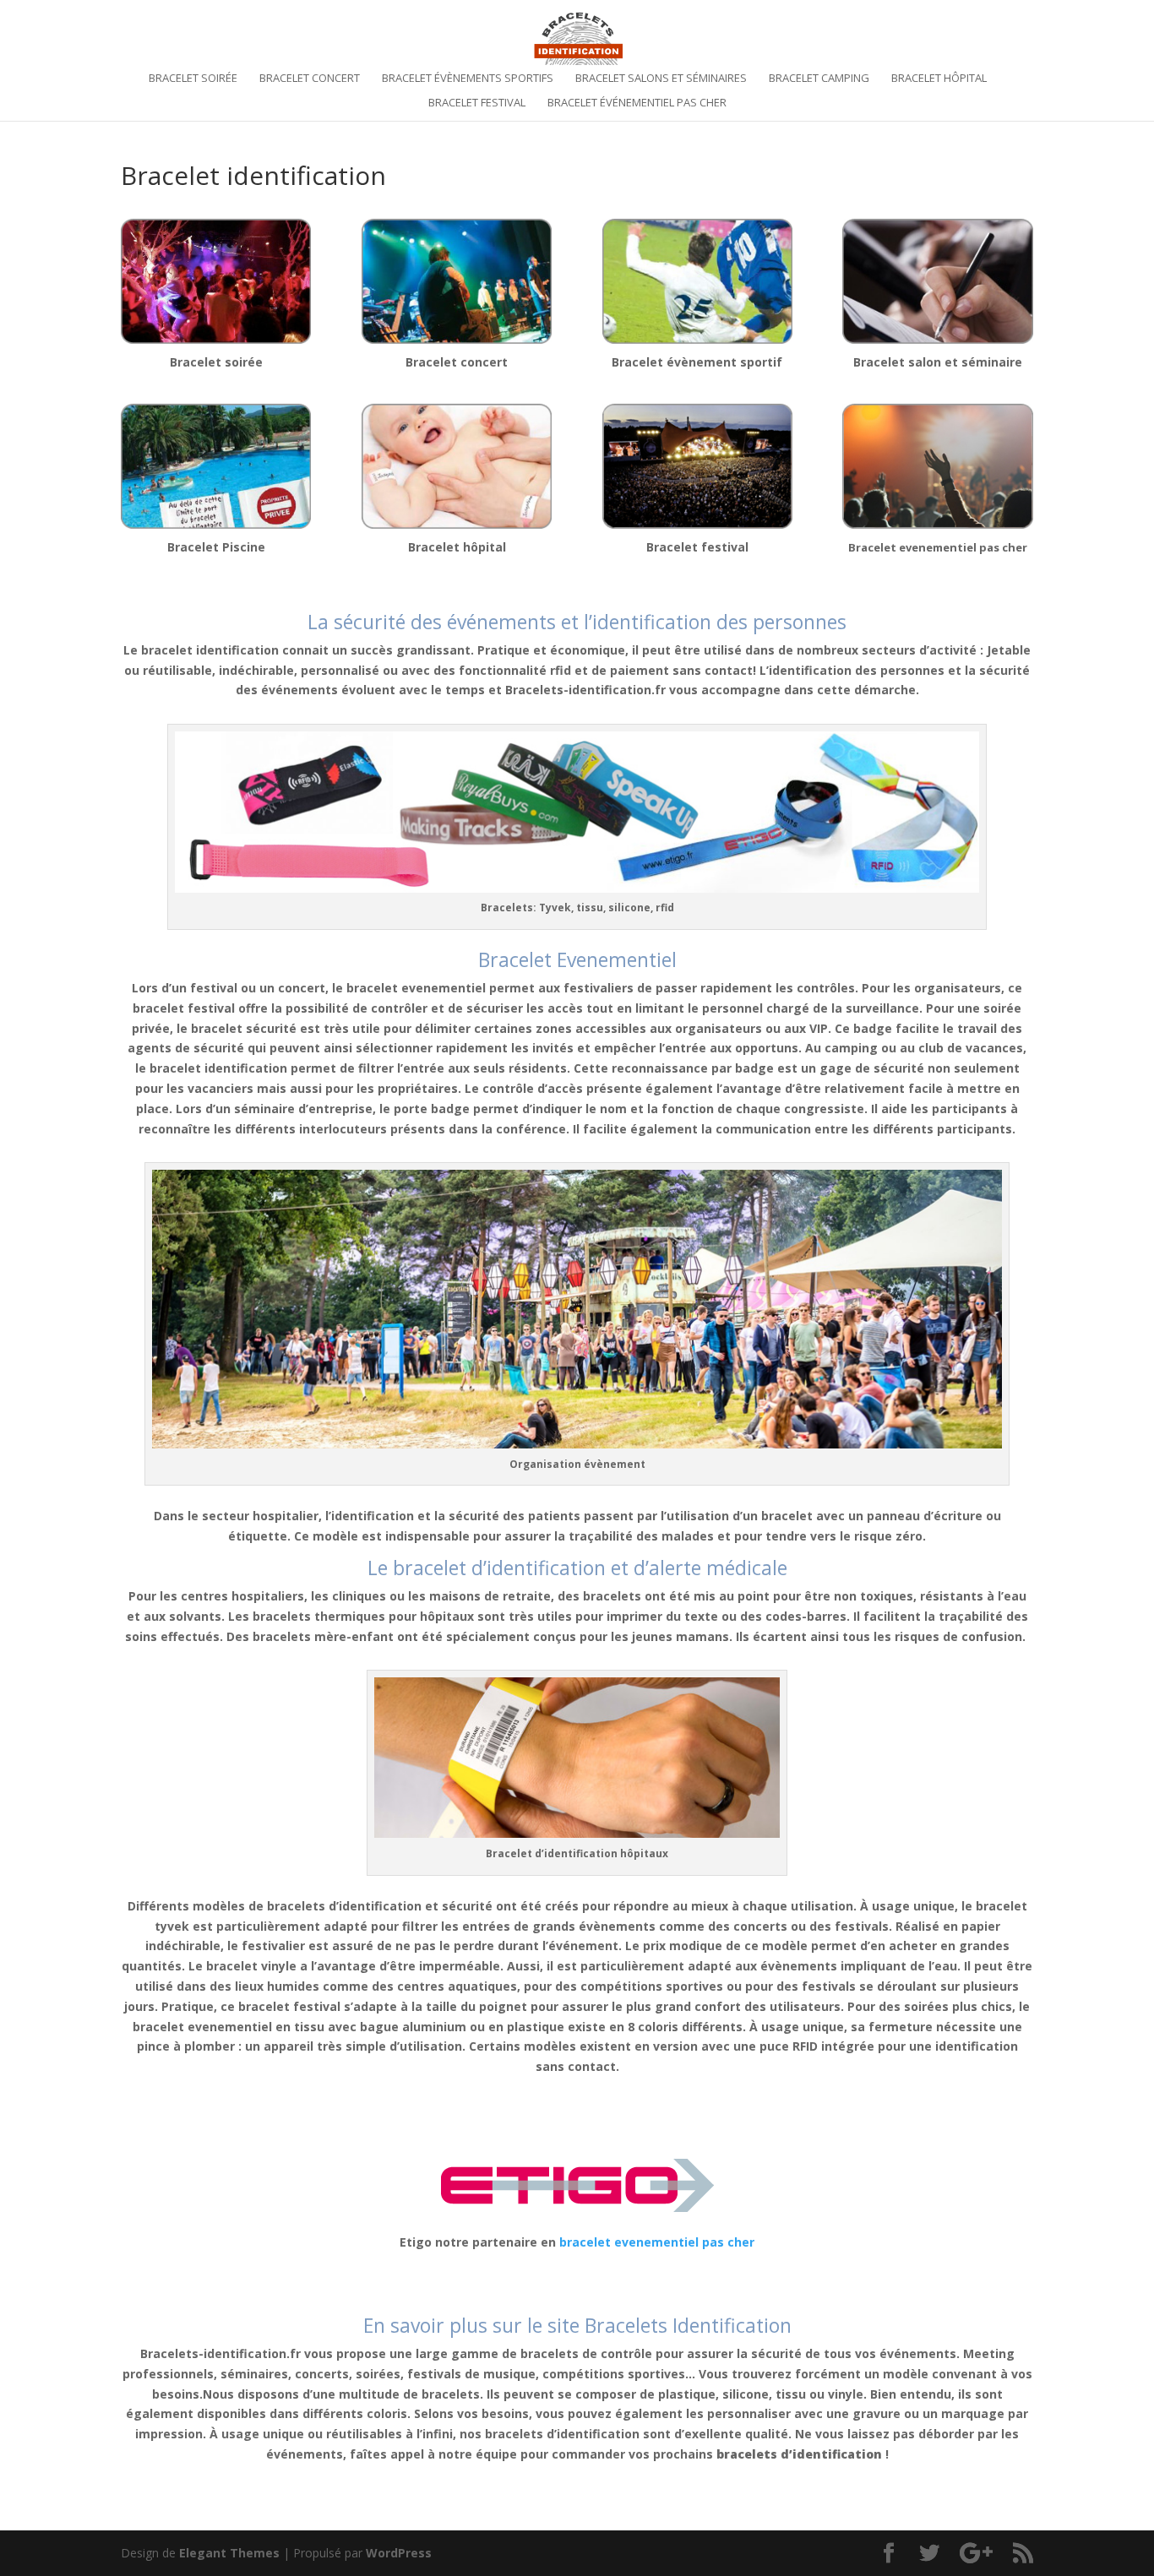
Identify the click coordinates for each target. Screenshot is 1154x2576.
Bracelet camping (819, 79)
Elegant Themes (229, 2553)
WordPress (399, 2553)
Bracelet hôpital (939, 79)
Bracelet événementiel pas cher (637, 103)
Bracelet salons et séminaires (661, 79)
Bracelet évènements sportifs (468, 79)
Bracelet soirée (193, 79)
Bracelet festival (477, 103)
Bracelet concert (310, 79)
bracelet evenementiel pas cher (657, 2242)
